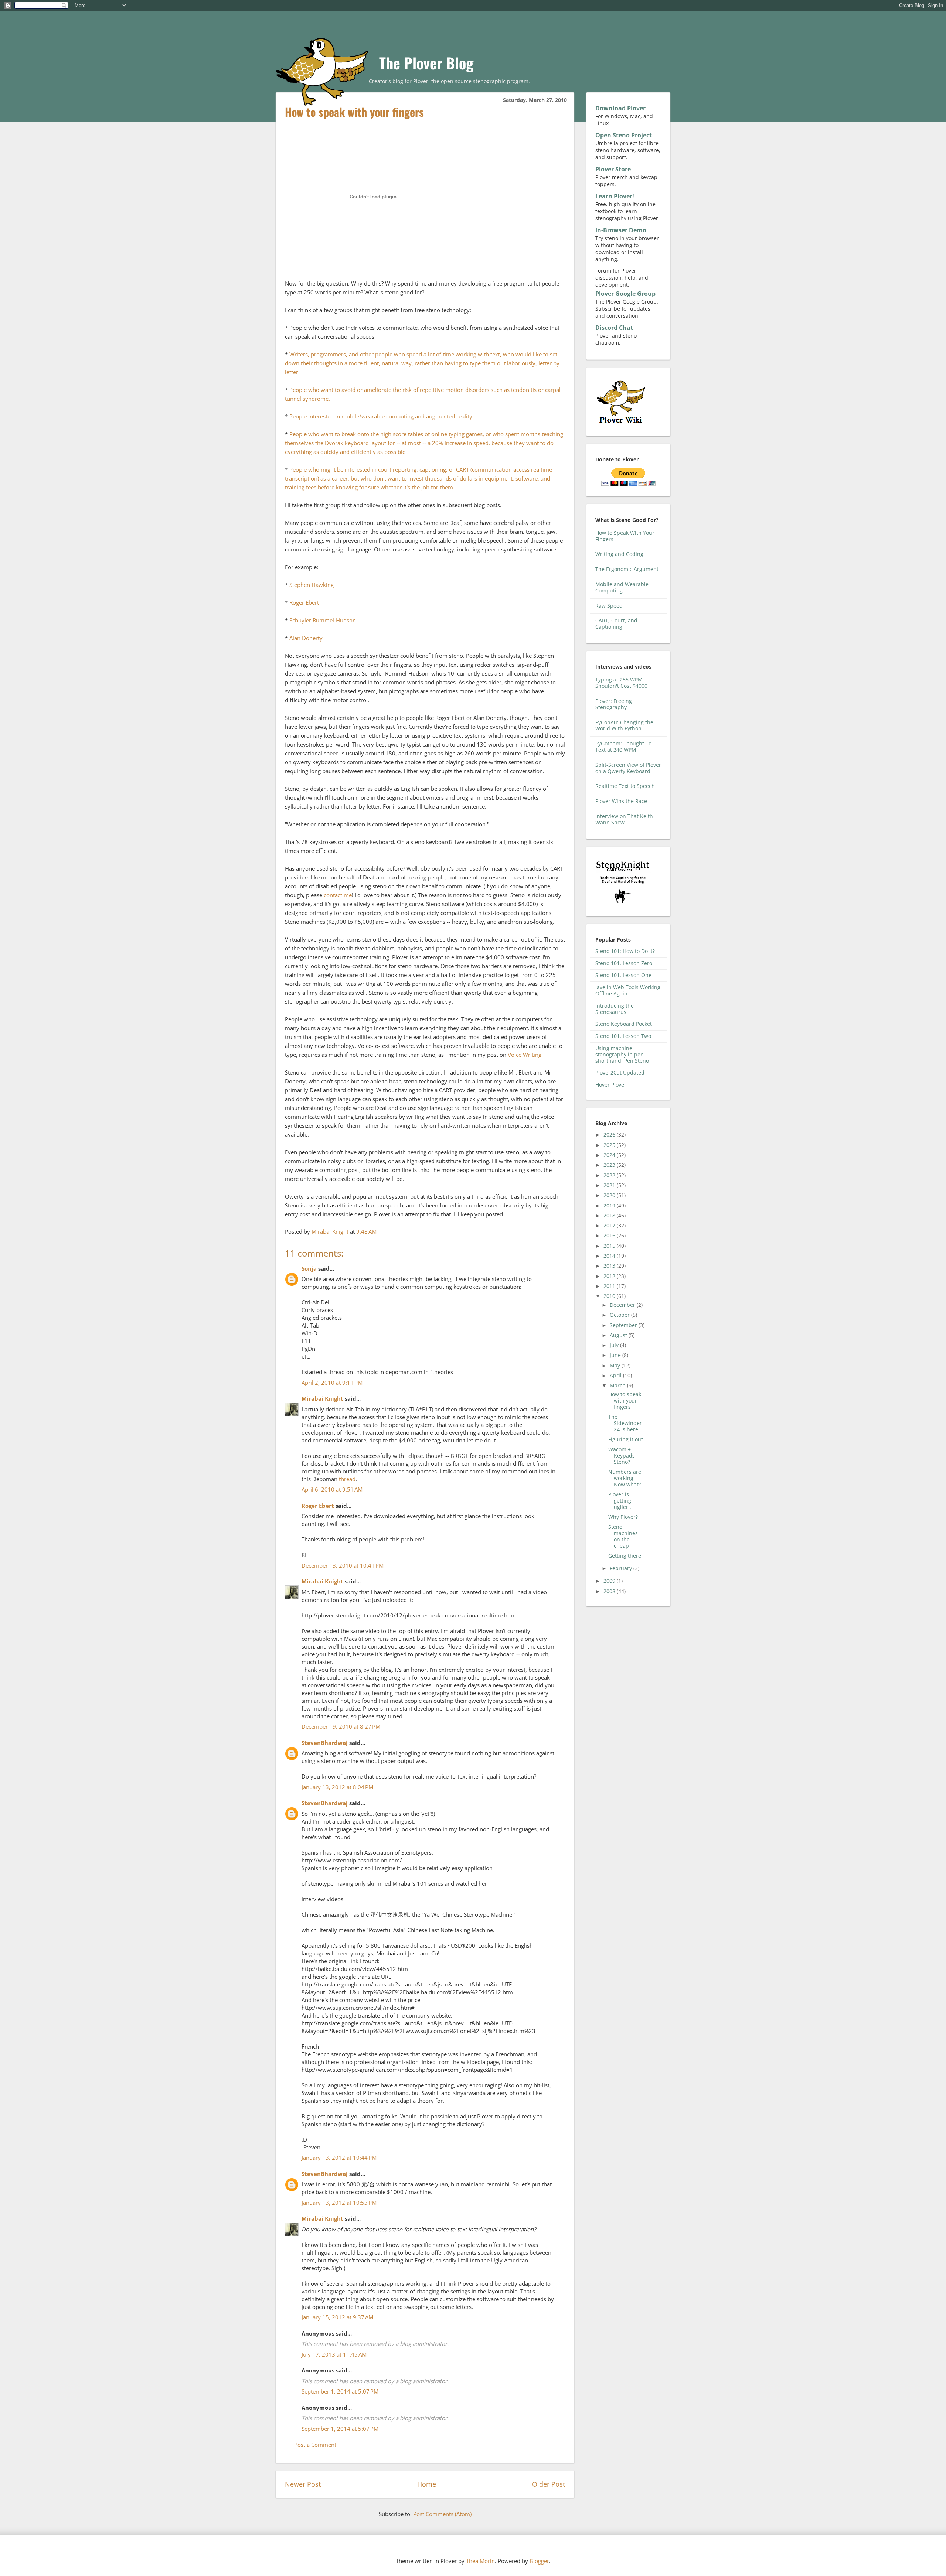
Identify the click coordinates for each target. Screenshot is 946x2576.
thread (347, 1479)
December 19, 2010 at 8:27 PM (341, 1726)
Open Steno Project (624, 135)
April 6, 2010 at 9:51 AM (332, 1489)
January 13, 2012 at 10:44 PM (339, 2158)
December (623, 1305)
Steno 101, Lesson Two (623, 1036)
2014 (610, 1256)
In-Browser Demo (621, 230)
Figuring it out (626, 1439)
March (618, 1385)
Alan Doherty (306, 638)
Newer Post (303, 2484)
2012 (610, 1276)
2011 (610, 1286)
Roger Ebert (304, 602)
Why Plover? (623, 1517)
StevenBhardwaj (325, 1743)
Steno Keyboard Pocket (624, 1024)
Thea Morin (480, 2561)
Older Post (549, 2484)
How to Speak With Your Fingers (625, 536)
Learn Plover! (615, 196)
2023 (610, 1165)
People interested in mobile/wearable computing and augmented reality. (382, 416)
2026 (610, 1135)
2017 (610, 1225)
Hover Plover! (612, 1085)
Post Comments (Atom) (442, 2514)
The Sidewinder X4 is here (625, 1423)
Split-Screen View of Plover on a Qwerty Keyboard (628, 768)
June (616, 1355)
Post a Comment (315, 2445)
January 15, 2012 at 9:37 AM (337, 2317)
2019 (610, 1205)
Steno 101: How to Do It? (625, 951)
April (616, 1375)
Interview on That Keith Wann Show (624, 819)
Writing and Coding (619, 554)
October (620, 1315)
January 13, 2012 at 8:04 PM (337, 1787)
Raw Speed (609, 606)
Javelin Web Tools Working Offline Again (628, 990)
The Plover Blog (426, 63)
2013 (610, 1266)
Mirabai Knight (322, 1398)
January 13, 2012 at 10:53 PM (339, 2203)
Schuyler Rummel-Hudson (323, 620)
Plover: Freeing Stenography (614, 704)
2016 (610, 1235)
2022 (610, 1175)
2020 (610, 1195)
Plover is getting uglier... (620, 1501)
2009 (610, 1581)
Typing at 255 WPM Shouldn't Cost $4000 (621, 683)
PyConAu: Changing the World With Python (624, 725)
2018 (610, 1215)
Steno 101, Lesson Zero (624, 963)
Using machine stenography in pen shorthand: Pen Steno (622, 1054)
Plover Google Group (625, 294)
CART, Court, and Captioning (616, 623)
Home (427, 2484)
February (622, 1568)
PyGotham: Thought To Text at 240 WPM (623, 747)
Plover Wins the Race (621, 801)
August (619, 1335)
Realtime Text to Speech (625, 786)
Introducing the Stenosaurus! (615, 1009)
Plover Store (613, 169)
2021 (610, 1185)
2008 (610, 1591)
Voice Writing (525, 1055)
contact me (338, 895)
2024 (610, 1155)
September (624, 1325)
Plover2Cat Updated (620, 1072)
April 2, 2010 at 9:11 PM (332, 1383)
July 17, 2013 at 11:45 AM (334, 2354)
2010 (610, 1296)
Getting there (625, 1556)
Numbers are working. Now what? (625, 1478)
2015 (610, 1246)
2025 (610, 1145)
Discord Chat (614, 328)
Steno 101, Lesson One (623, 975)
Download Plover (620, 108)
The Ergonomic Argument (627, 569)
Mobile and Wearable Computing (622, 587)
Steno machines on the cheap (623, 1536)
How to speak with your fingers (625, 1400)
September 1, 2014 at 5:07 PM (340, 2391)
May (616, 1365)
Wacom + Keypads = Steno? (624, 1456)
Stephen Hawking (312, 585)
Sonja (309, 1268)
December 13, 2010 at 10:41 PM (343, 1565)
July (615, 1345)
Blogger (539, 2561)
